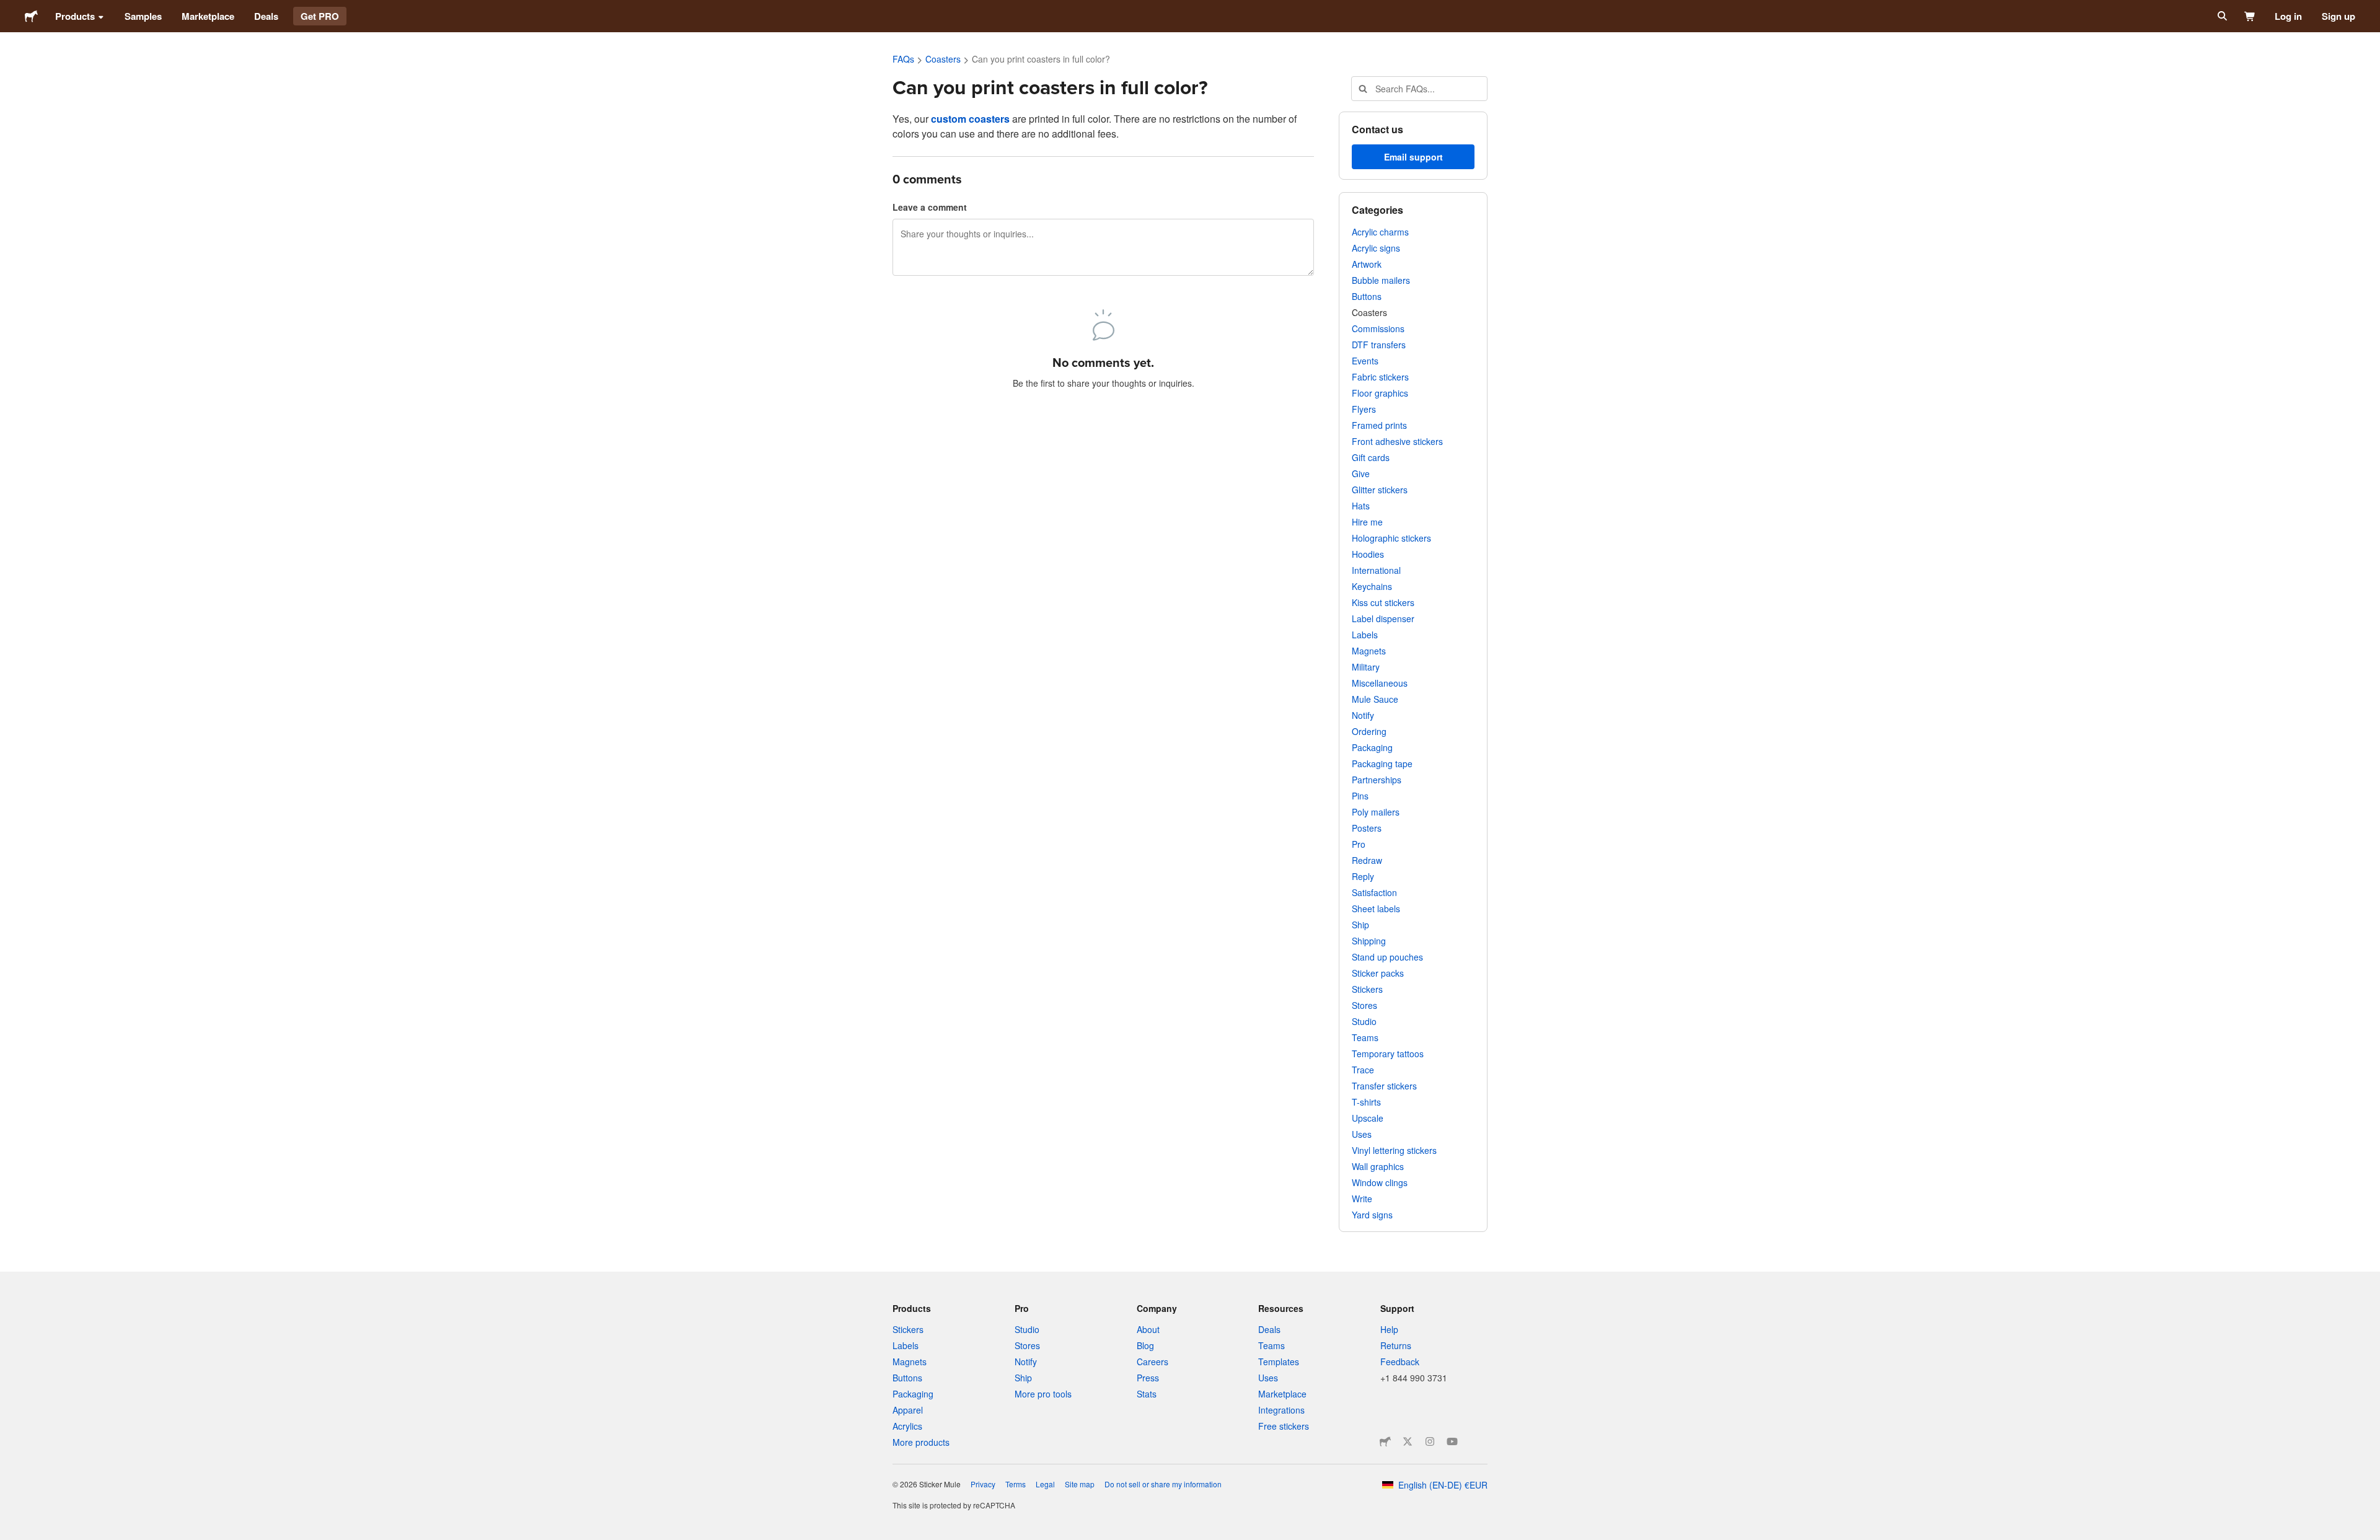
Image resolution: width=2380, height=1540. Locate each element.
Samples (143, 16)
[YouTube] (1452, 1441)
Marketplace (208, 16)
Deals (266, 16)
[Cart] (2250, 16)
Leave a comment (930, 207)
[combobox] (1419, 89)
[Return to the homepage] (31, 16)
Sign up (2338, 16)
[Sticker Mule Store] (1385, 1441)
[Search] (2221, 16)
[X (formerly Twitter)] (1408, 1441)
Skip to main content (9, 9)
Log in (2288, 16)
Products (75, 16)
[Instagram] (1430, 1441)
